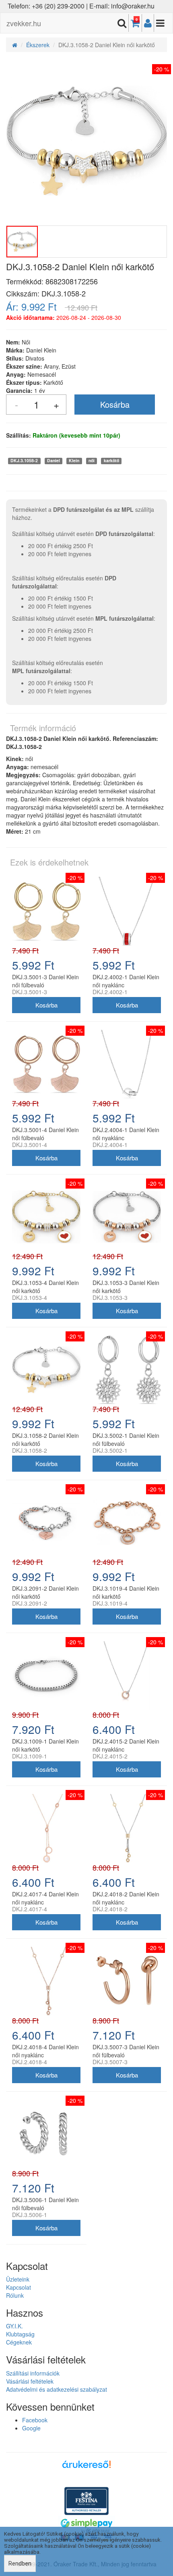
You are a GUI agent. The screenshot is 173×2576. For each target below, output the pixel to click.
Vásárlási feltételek (30, 2381)
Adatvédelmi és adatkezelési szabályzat (57, 2389)
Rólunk (15, 2295)
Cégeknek (19, 2342)
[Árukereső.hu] (86, 2467)
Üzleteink (18, 2279)
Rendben (20, 2563)
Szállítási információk (33, 2373)
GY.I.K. (14, 2326)
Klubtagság (20, 2334)
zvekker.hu (24, 23)
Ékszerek (38, 45)
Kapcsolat (19, 2287)
